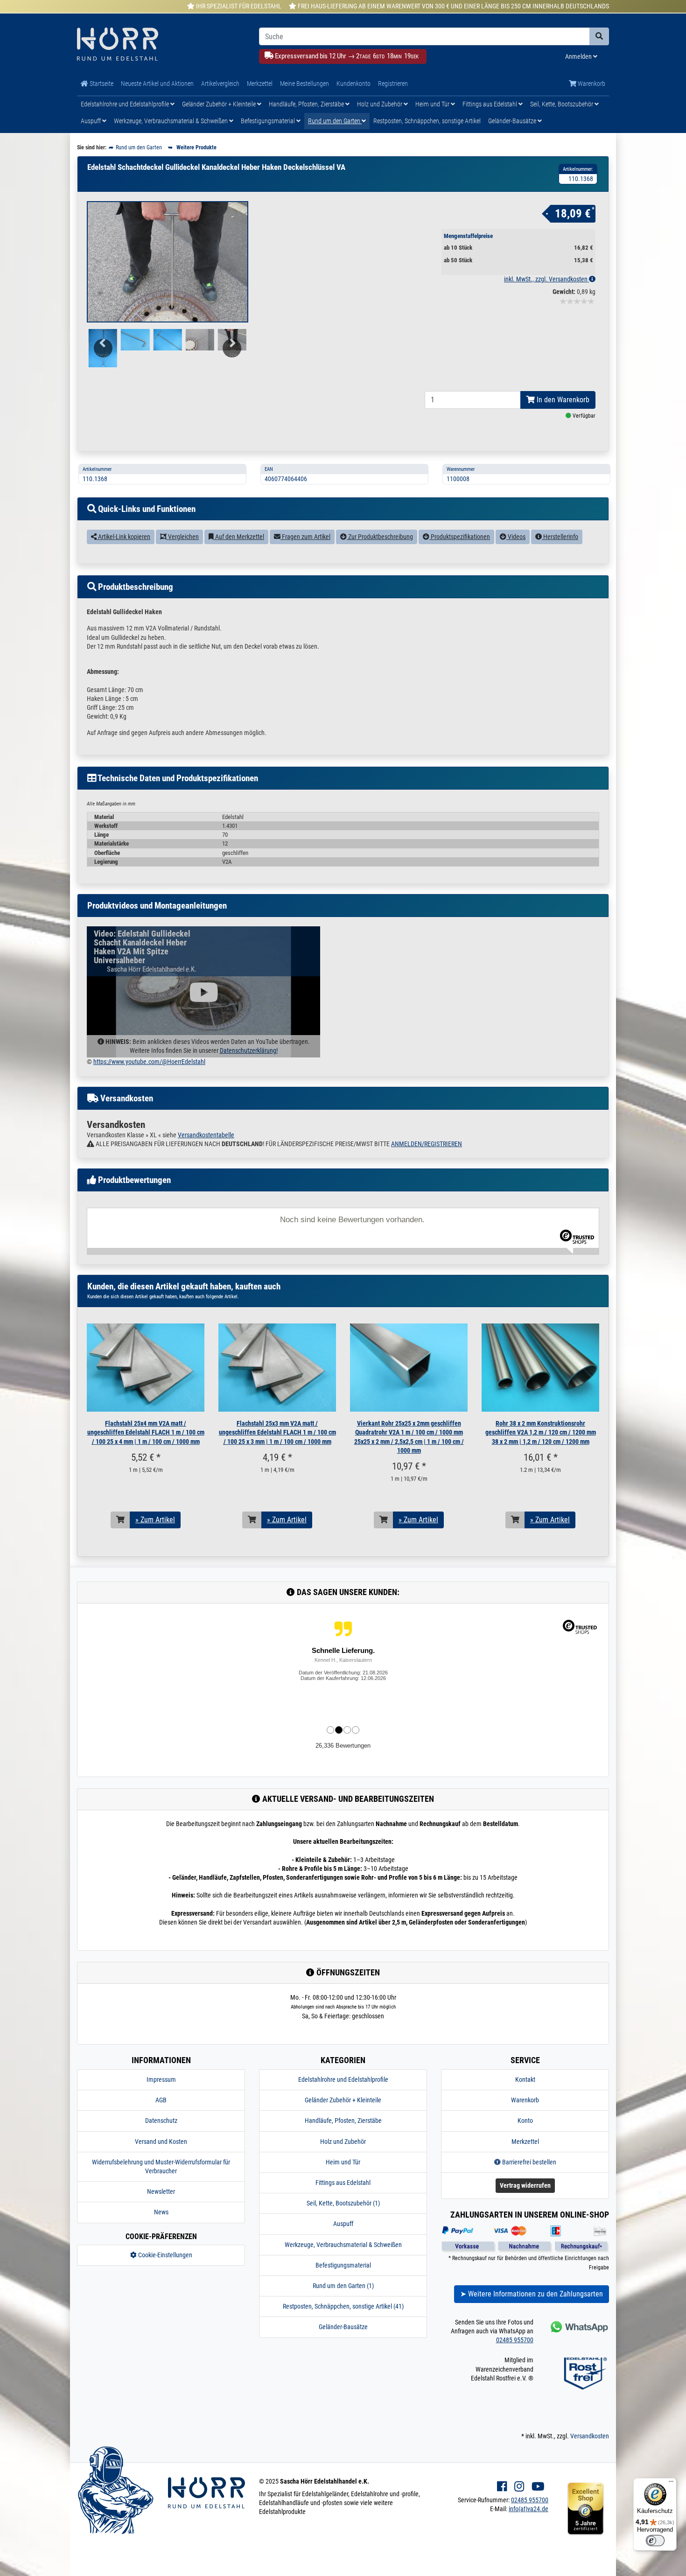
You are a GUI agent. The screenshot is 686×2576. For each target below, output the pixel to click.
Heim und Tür (433, 104)
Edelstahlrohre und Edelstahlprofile (126, 104)
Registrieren (393, 84)
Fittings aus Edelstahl (490, 104)
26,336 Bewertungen (343, 1746)
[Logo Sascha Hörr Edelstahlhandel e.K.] (161, 45)
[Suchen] (599, 36)
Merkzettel (260, 84)
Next (235, 354)
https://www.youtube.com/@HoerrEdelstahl (149, 1062)
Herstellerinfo (560, 537)
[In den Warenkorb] (120, 1520)
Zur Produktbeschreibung (380, 537)
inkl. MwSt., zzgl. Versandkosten (546, 279)
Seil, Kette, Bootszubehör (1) (343, 2203)
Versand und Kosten (161, 2142)
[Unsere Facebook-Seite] (502, 2487)
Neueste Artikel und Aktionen (157, 84)
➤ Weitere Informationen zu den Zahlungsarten (532, 2294)
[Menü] (671, 2484)
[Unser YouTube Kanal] (538, 2487)
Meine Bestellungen (304, 84)
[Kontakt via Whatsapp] (578, 2327)
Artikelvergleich (220, 84)
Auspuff (91, 121)
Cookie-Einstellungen (164, 2255)
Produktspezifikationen (460, 537)
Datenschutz (161, 2121)
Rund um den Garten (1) (343, 2286)
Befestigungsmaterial (269, 121)
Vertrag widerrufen (525, 2185)
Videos (516, 537)
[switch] (655, 2541)
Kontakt (525, 2079)
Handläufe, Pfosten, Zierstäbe (307, 104)
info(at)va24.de (528, 2509)
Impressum (161, 2079)
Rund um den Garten (335, 121)
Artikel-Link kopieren (123, 537)
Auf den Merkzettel (239, 537)
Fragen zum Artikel (305, 537)
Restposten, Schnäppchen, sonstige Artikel (427, 121)
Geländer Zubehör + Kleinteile (220, 104)
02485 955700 (515, 2340)
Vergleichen (183, 537)
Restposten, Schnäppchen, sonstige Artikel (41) (343, 2306)
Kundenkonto (353, 84)
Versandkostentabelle (206, 1135)
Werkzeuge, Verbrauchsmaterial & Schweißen (171, 121)
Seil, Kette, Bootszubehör (562, 104)
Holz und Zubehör (380, 104)
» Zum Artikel (155, 1520)
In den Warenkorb (562, 400)
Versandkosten (590, 2436)
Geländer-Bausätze (513, 121)
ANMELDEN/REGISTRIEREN (427, 1144)
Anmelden (579, 56)
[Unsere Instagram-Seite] (519, 2487)
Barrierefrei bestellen (528, 2162)
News (161, 2212)
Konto (525, 2121)
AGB (161, 2100)
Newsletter (161, 2191)
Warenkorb (591, 84)
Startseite (101, 84)
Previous (102, 354)
